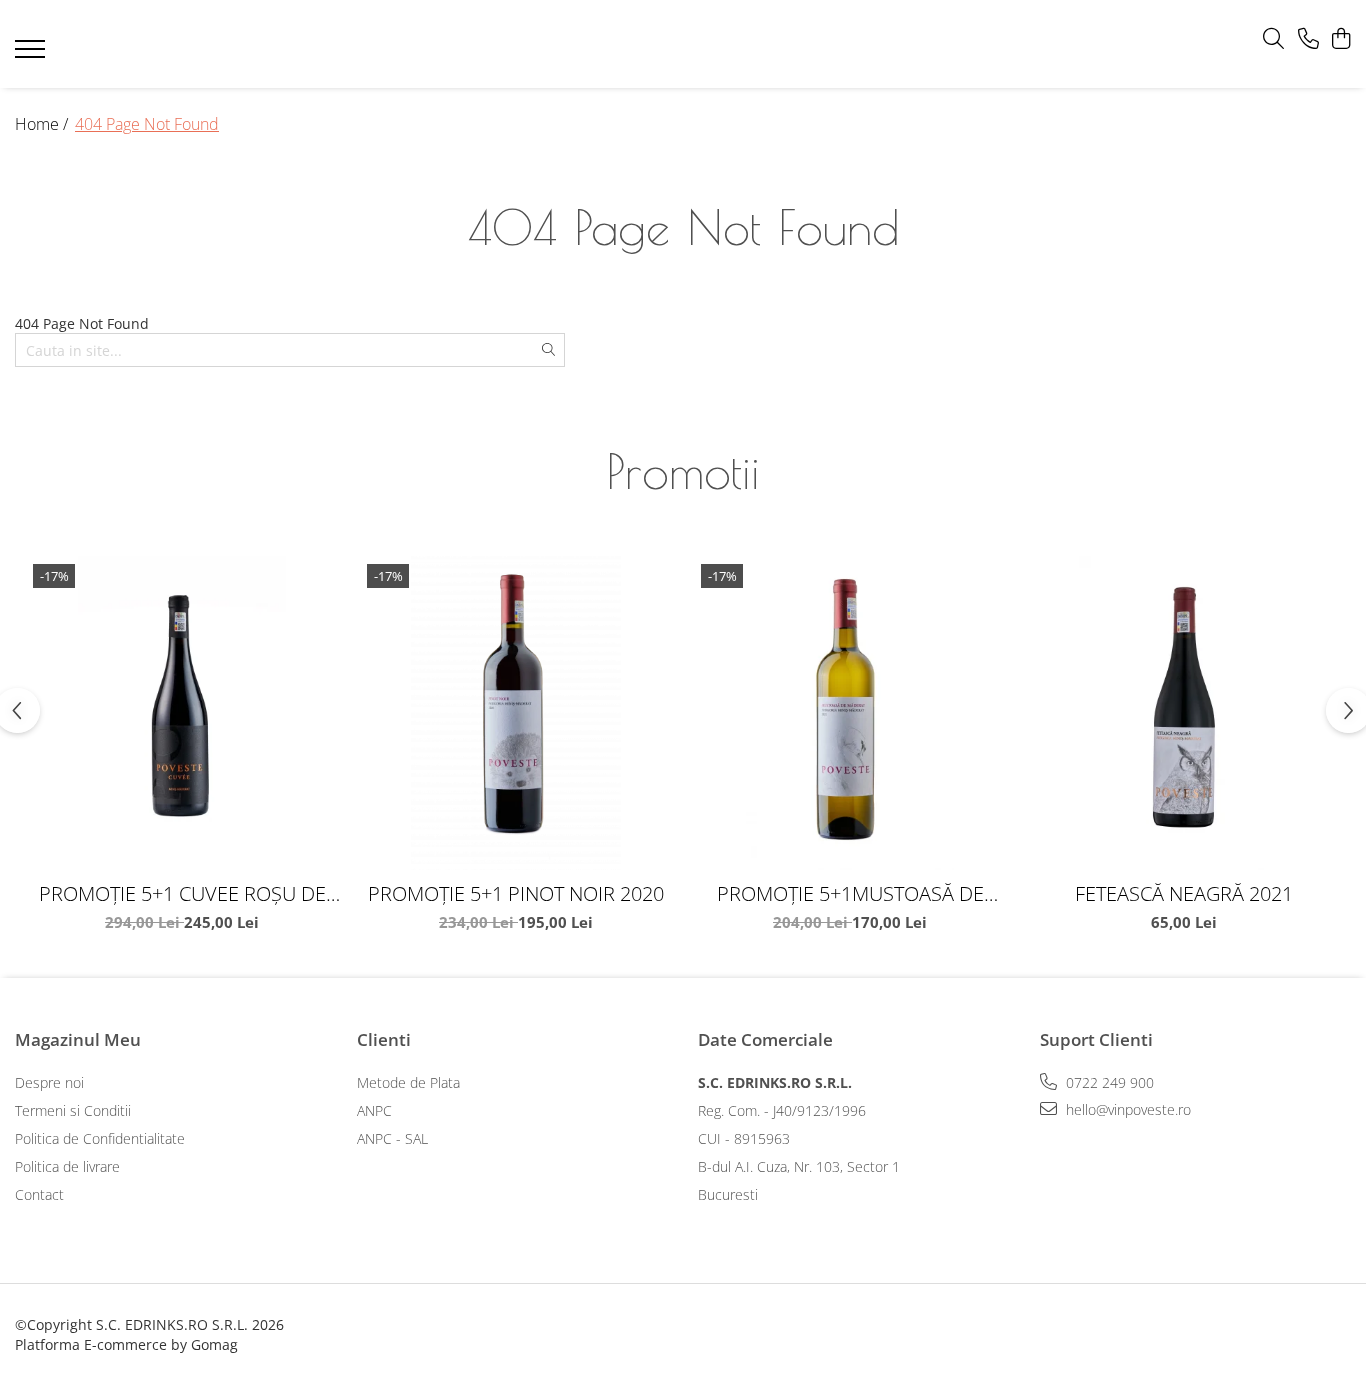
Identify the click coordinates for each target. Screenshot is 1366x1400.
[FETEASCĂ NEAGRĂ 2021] (1184, 713)
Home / (43, 124)
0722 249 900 (1108, 1082)
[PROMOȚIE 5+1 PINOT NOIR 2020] (516, 713)
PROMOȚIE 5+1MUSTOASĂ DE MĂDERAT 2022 (850, 893)
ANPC (374, 1110)
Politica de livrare (67, 1166)
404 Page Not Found (147, 124)
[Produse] (32, 55)
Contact (39, 1194)
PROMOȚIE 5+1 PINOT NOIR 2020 (516, 893)
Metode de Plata (408, 1082)
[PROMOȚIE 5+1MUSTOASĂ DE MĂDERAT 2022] (850, 713)
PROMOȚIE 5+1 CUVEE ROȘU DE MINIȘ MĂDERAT (182, 893)
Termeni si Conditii (73, 1110)
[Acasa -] (652, 44)
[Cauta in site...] (1273, 39)
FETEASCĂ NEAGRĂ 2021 (1184, 893)
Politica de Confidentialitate (100, 1138)
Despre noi (49, 1082)
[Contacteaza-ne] (1308, 39)
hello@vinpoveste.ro (1126, 1109)
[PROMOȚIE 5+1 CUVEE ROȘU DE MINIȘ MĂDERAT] (182, 713)
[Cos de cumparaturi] (1340, 39)
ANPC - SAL (392, 1138)
